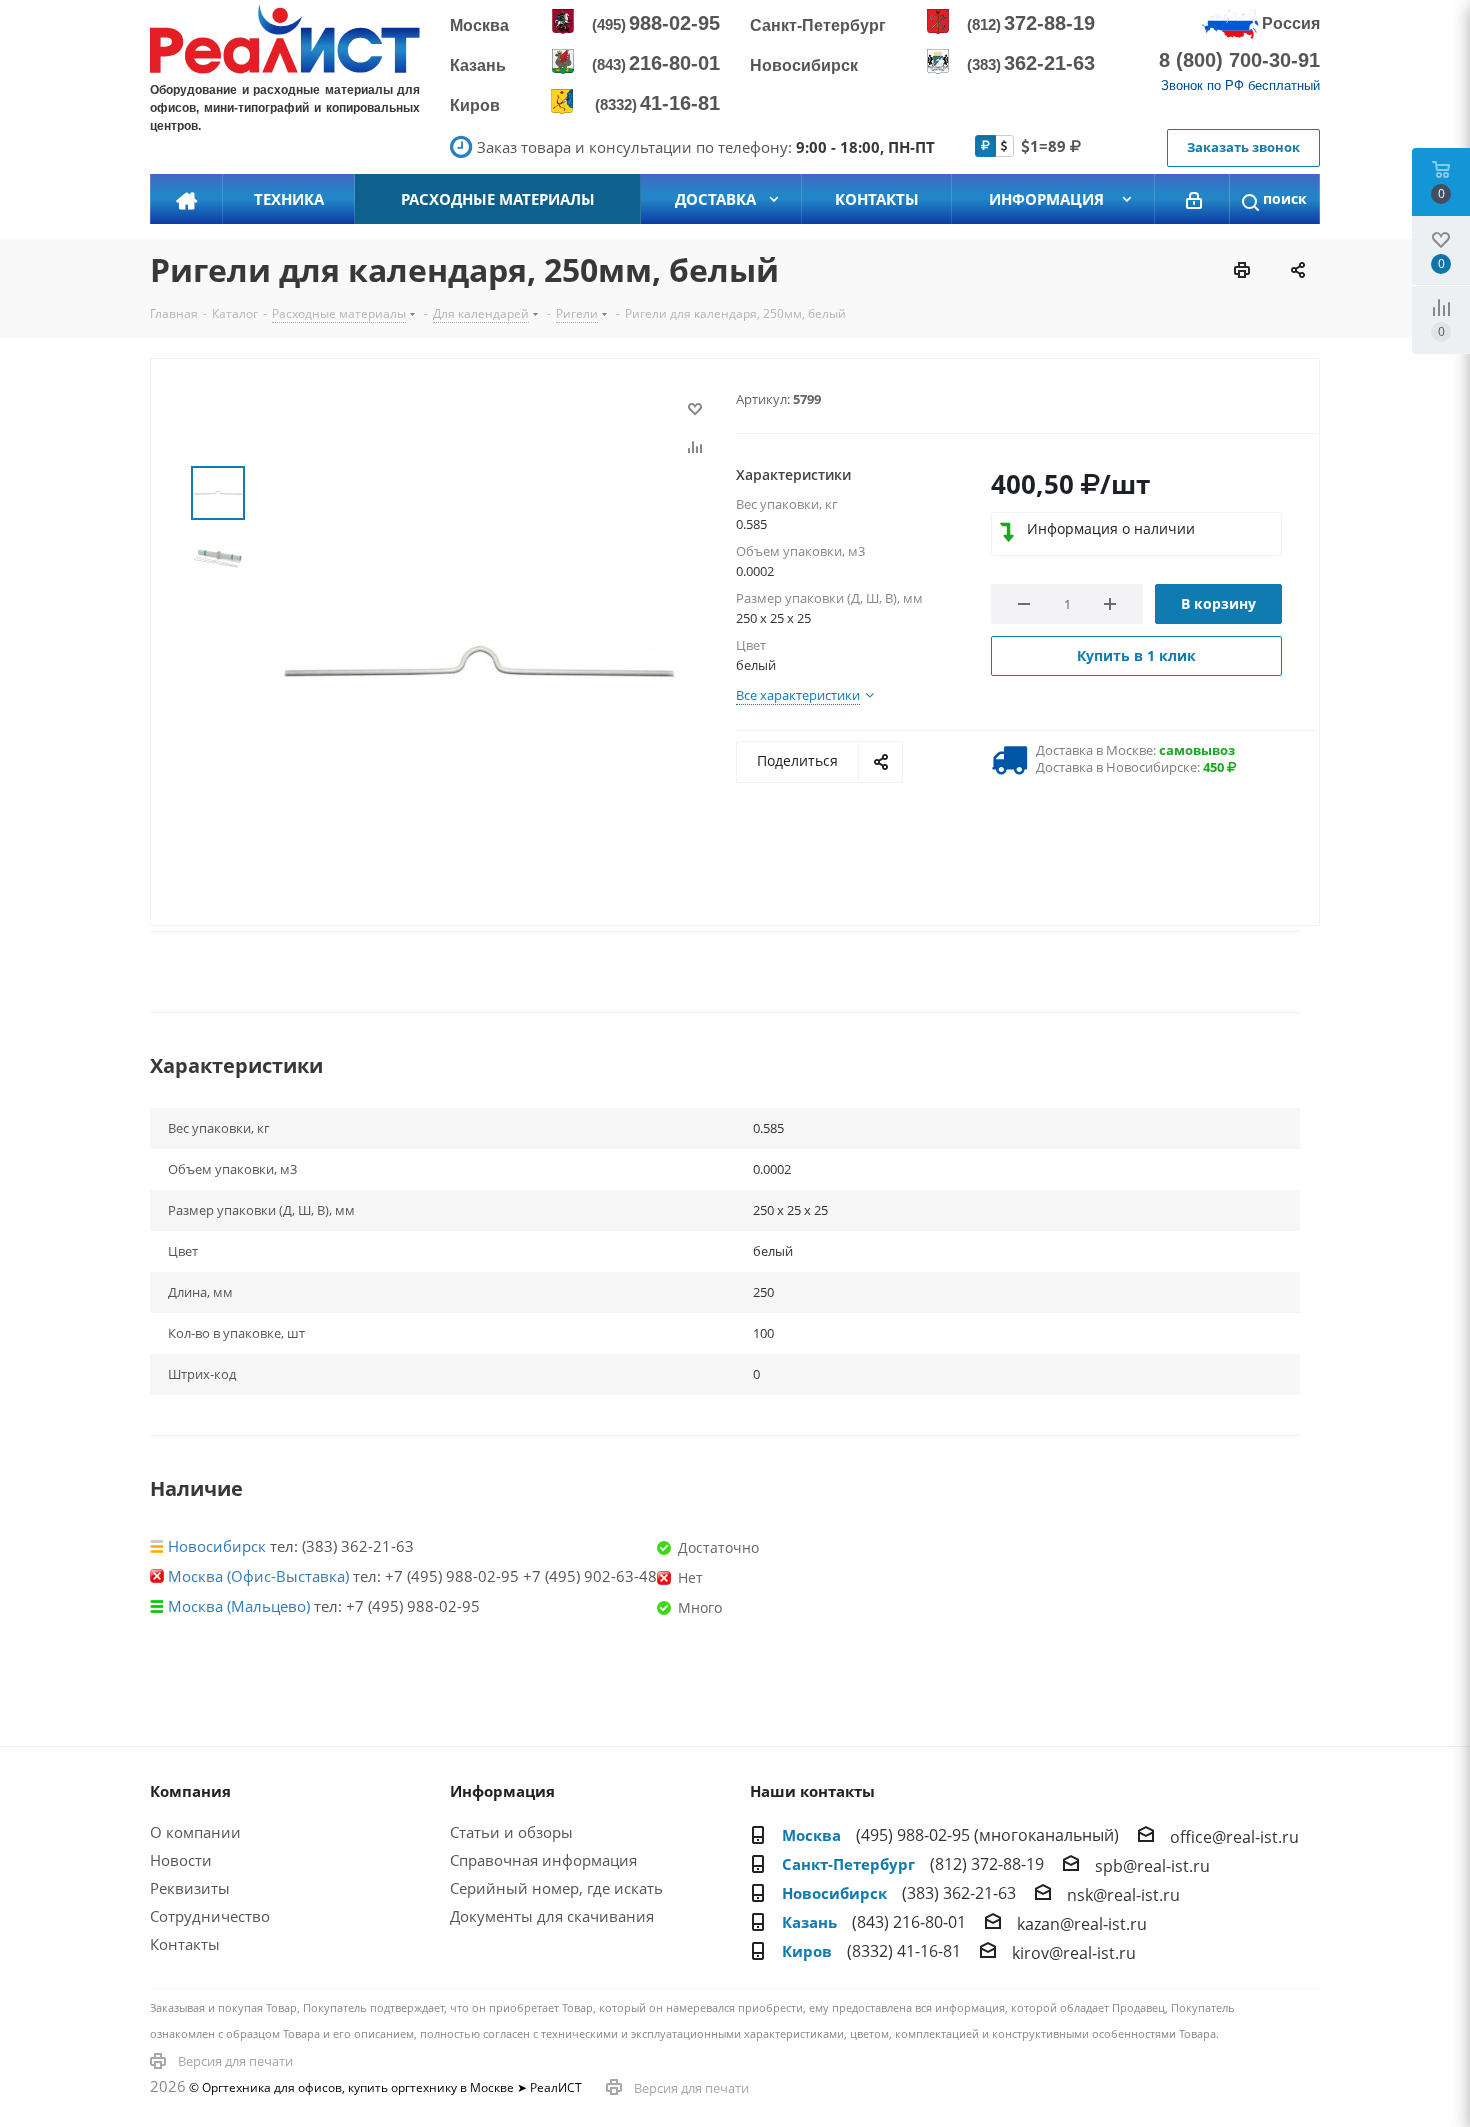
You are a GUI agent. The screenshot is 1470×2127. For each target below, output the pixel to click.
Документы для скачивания (552, 1916)
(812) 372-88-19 (987, 1864)
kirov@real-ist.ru (1074, 1953)
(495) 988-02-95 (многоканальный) (987, 1835)
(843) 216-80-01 (909, 1922)
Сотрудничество (210, 1916)
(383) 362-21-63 (959, 1893)
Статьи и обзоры (511, 1832)
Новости (181, 1860)
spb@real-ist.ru (1152, 1866)
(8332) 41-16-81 (904, 1951)
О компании (195, 1832)
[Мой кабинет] (1194, 199)
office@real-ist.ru (1234, 1837)
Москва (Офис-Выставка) (258, 1576)
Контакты (185, 1944)
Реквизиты (190, 1888)
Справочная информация (543, 1860)
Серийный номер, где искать (556, 1888)
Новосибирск (217, 1546)
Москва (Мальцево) (239, 1606)
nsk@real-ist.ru (1123, 1895)
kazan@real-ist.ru (1082, 1924)
